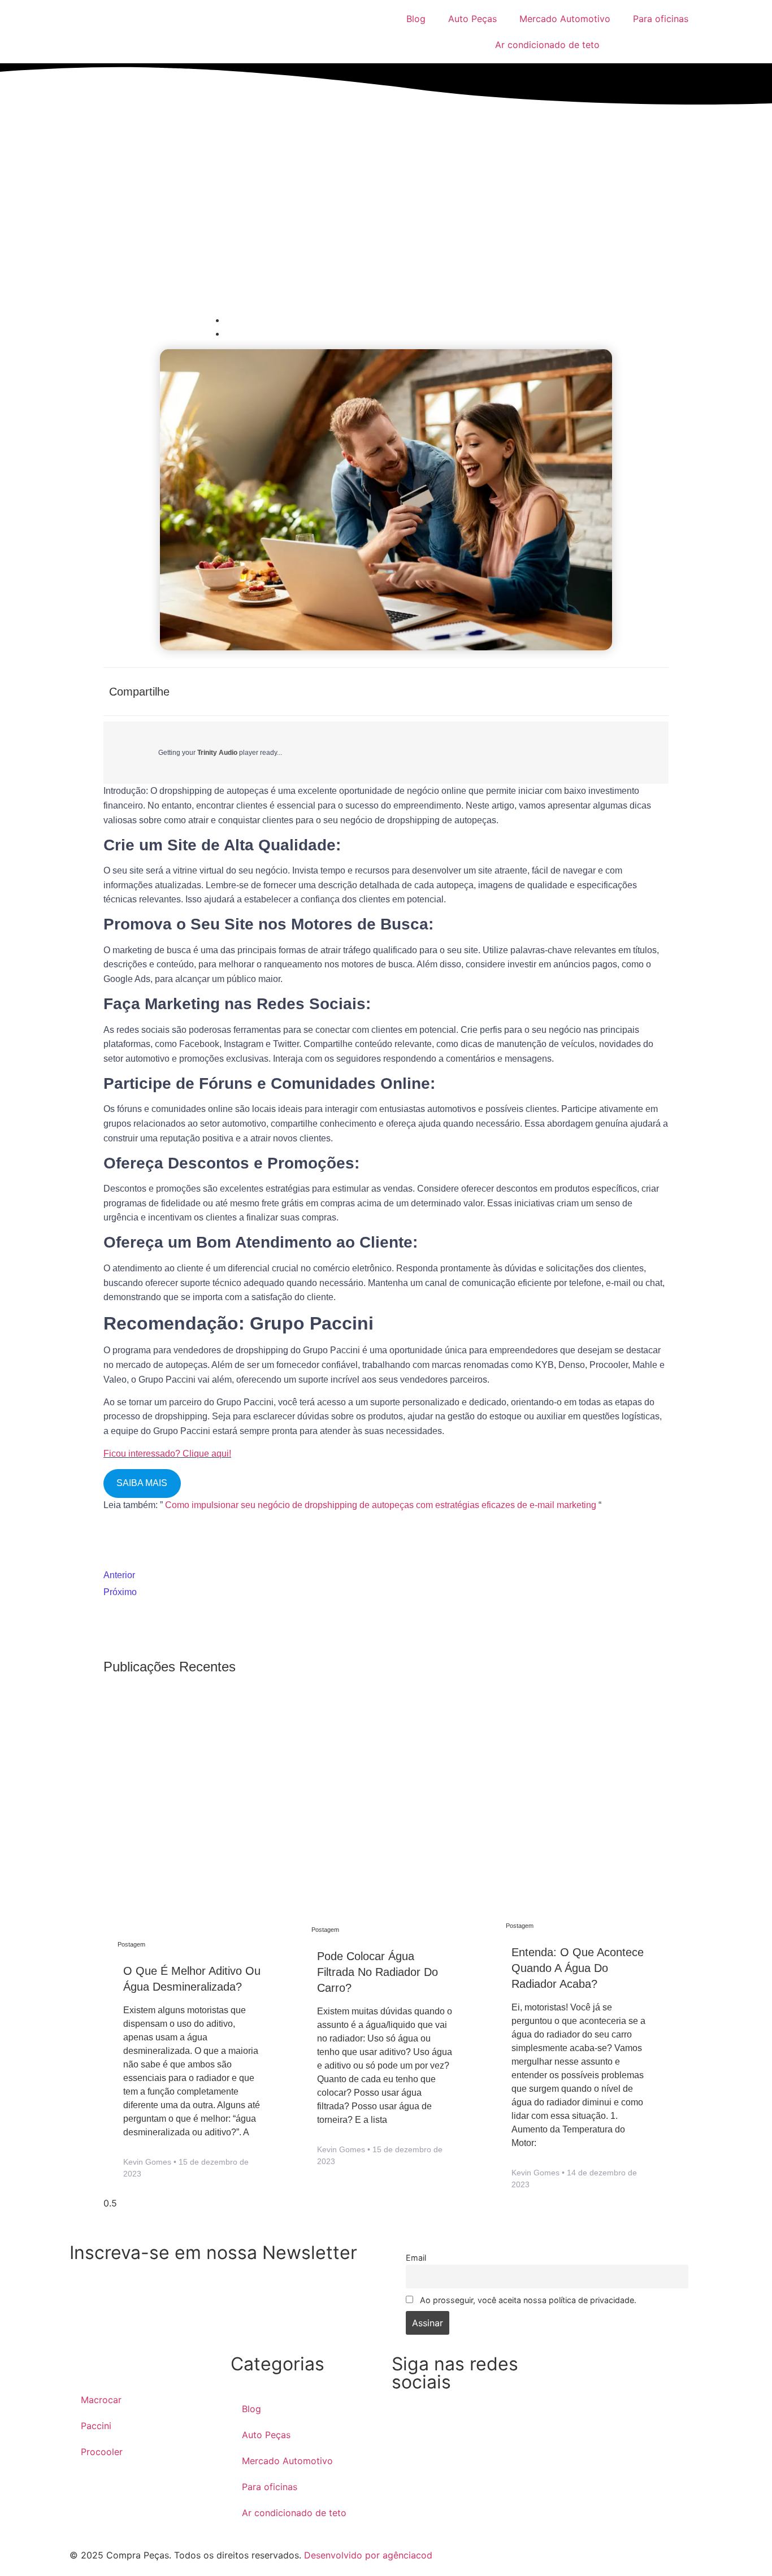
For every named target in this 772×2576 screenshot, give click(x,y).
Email (416, 2258)
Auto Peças (472, 19)
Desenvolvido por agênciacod (367, 2555)
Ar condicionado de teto (547, 45)
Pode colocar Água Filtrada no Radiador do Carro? (378, 1972)
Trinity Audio (217, 753)
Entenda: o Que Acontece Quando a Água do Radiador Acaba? (578, 1968)
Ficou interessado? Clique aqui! (167, 1454)
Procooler (102, 2452)
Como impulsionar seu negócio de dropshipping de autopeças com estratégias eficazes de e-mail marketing (381, 1505)
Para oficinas (661, 19)
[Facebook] (406, 2428)
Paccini (96, 2426)
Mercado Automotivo (565, 19)
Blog (416, 19)
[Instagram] (481, 2428)
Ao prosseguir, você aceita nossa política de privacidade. (527, 2300)
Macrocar (101, 2400)
